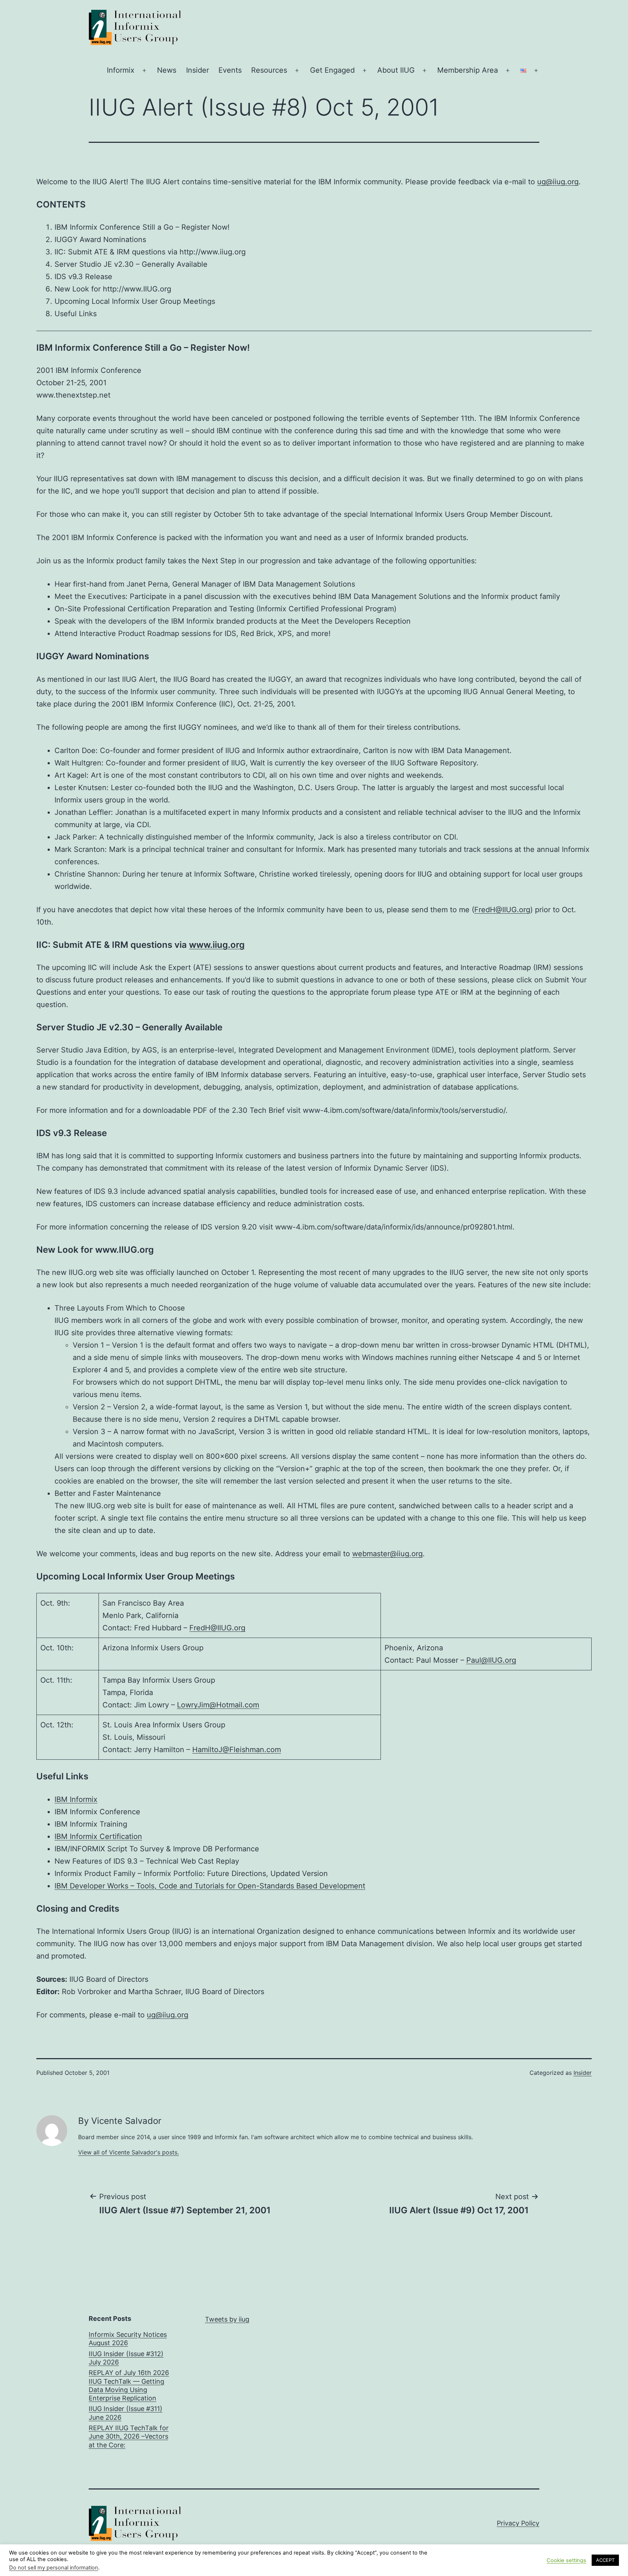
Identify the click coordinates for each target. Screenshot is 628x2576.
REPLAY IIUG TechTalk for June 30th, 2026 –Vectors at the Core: (129, 2436)
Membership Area (468, 70)
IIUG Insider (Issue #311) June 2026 (126, 2413)
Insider (198, 70)
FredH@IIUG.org (502, 910)
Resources (269, 70)
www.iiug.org (217, 945)
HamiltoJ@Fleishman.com (237, 1750)
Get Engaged (332, 70)
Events (230, 70)
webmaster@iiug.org (387, 1554)
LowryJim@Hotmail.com (218, 1705)
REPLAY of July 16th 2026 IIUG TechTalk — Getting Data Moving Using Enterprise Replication (129, 2385)
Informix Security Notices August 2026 (128, 2339)
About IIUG (396, 70)
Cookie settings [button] (566, 2560)
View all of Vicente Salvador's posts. (128, 2152)
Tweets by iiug (227, 2319)
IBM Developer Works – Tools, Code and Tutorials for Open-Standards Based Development (210, 1886)
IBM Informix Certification (98, 1836)
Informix (121, 70)
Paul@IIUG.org (491, 1660)
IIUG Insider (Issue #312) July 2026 (126, 2358)
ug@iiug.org (558, 182)
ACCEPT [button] (605, 2560)
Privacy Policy (518, 2523)
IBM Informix (76, 1799)
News (167, 70)
